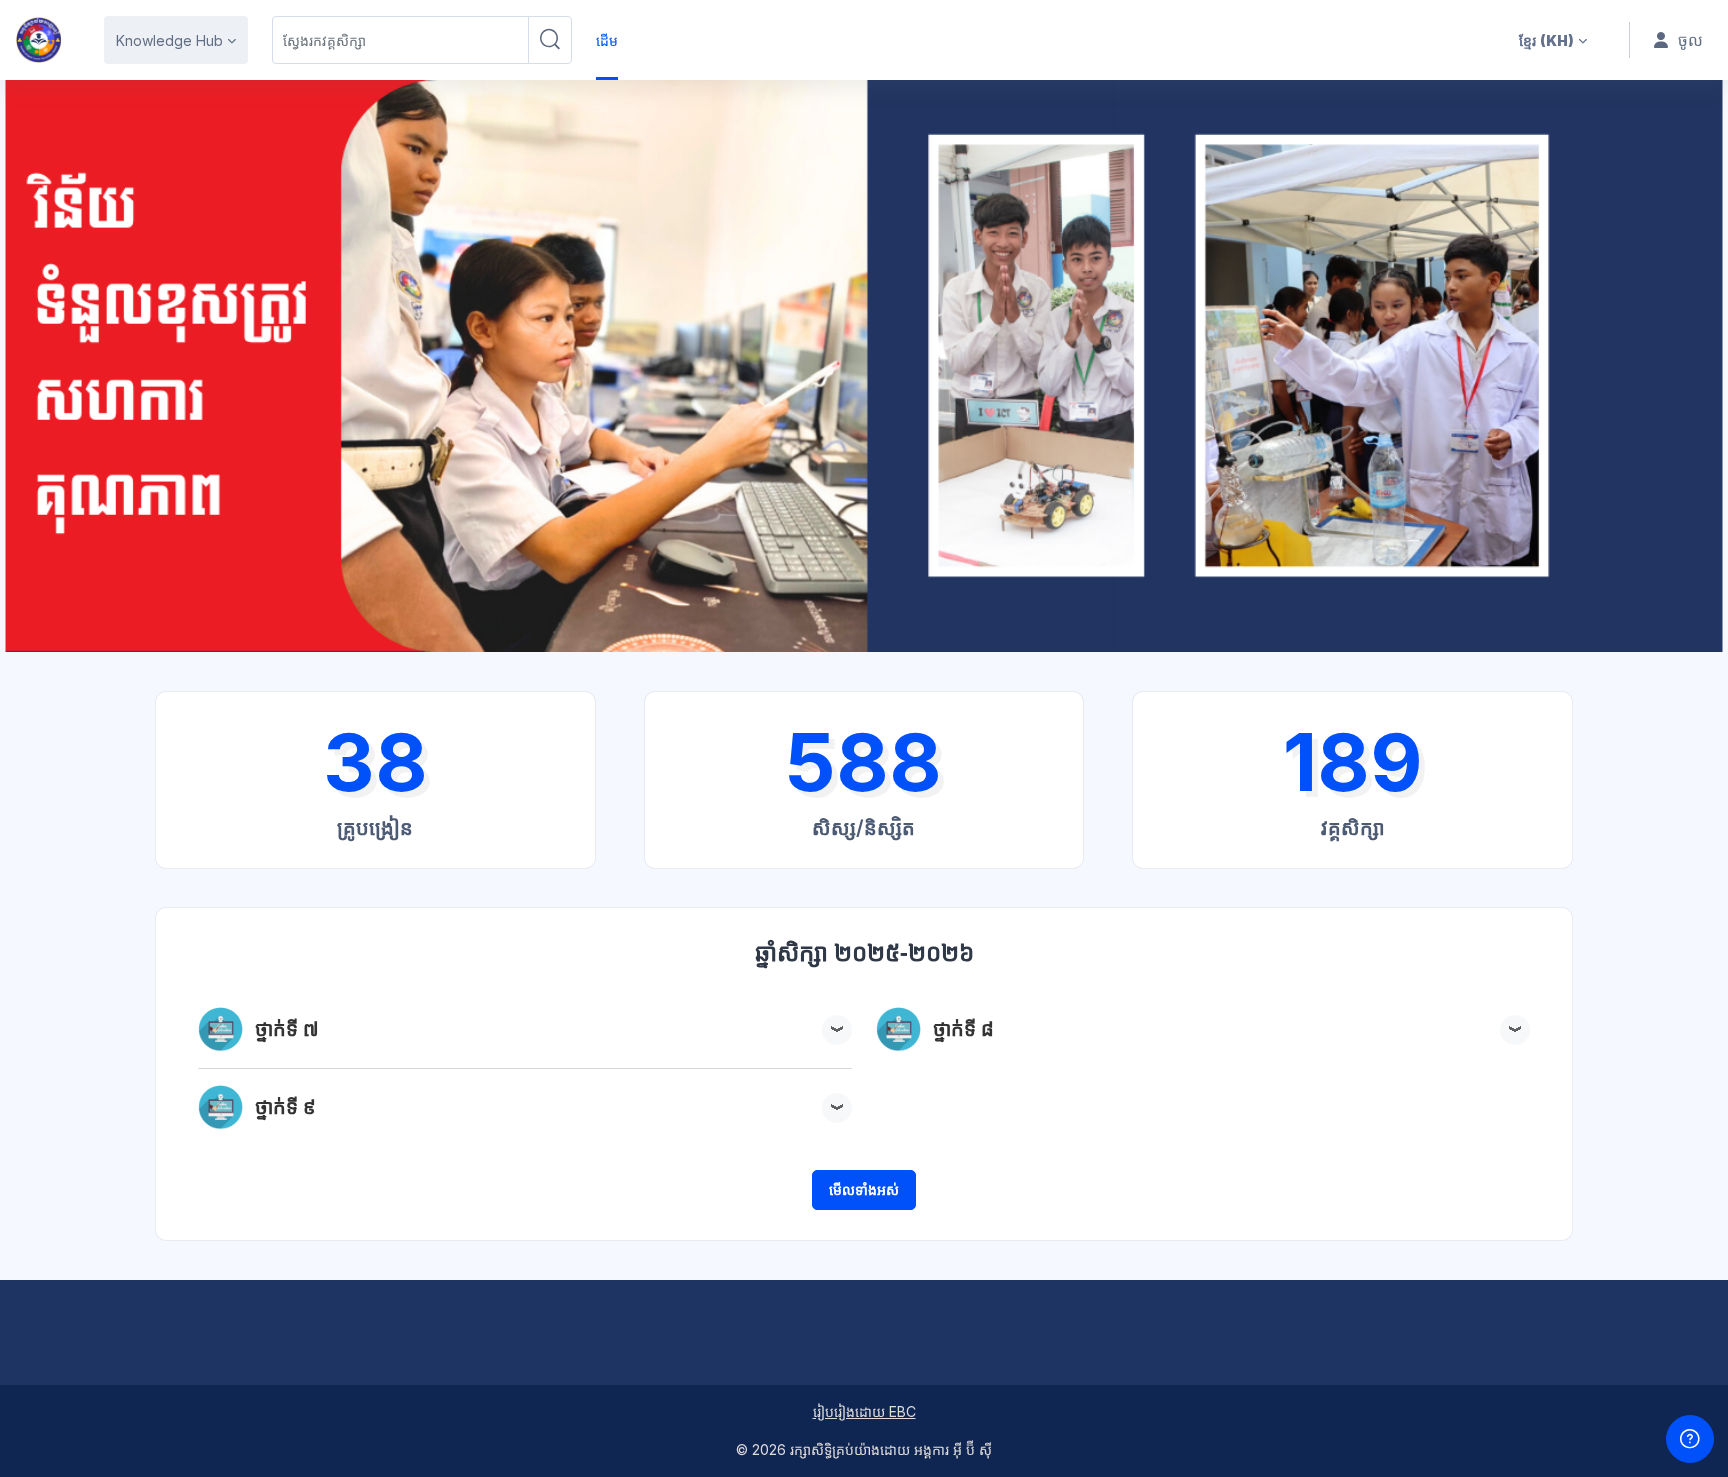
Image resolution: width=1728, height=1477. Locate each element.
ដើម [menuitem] (607, 40)
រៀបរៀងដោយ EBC (864, 1411)
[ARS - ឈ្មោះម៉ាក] (38, 40)
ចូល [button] (1690, 40)
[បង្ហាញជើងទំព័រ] (1690, 1439)
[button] (1553, 40)
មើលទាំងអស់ (864, 1189)
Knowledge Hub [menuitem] (169, 40)
